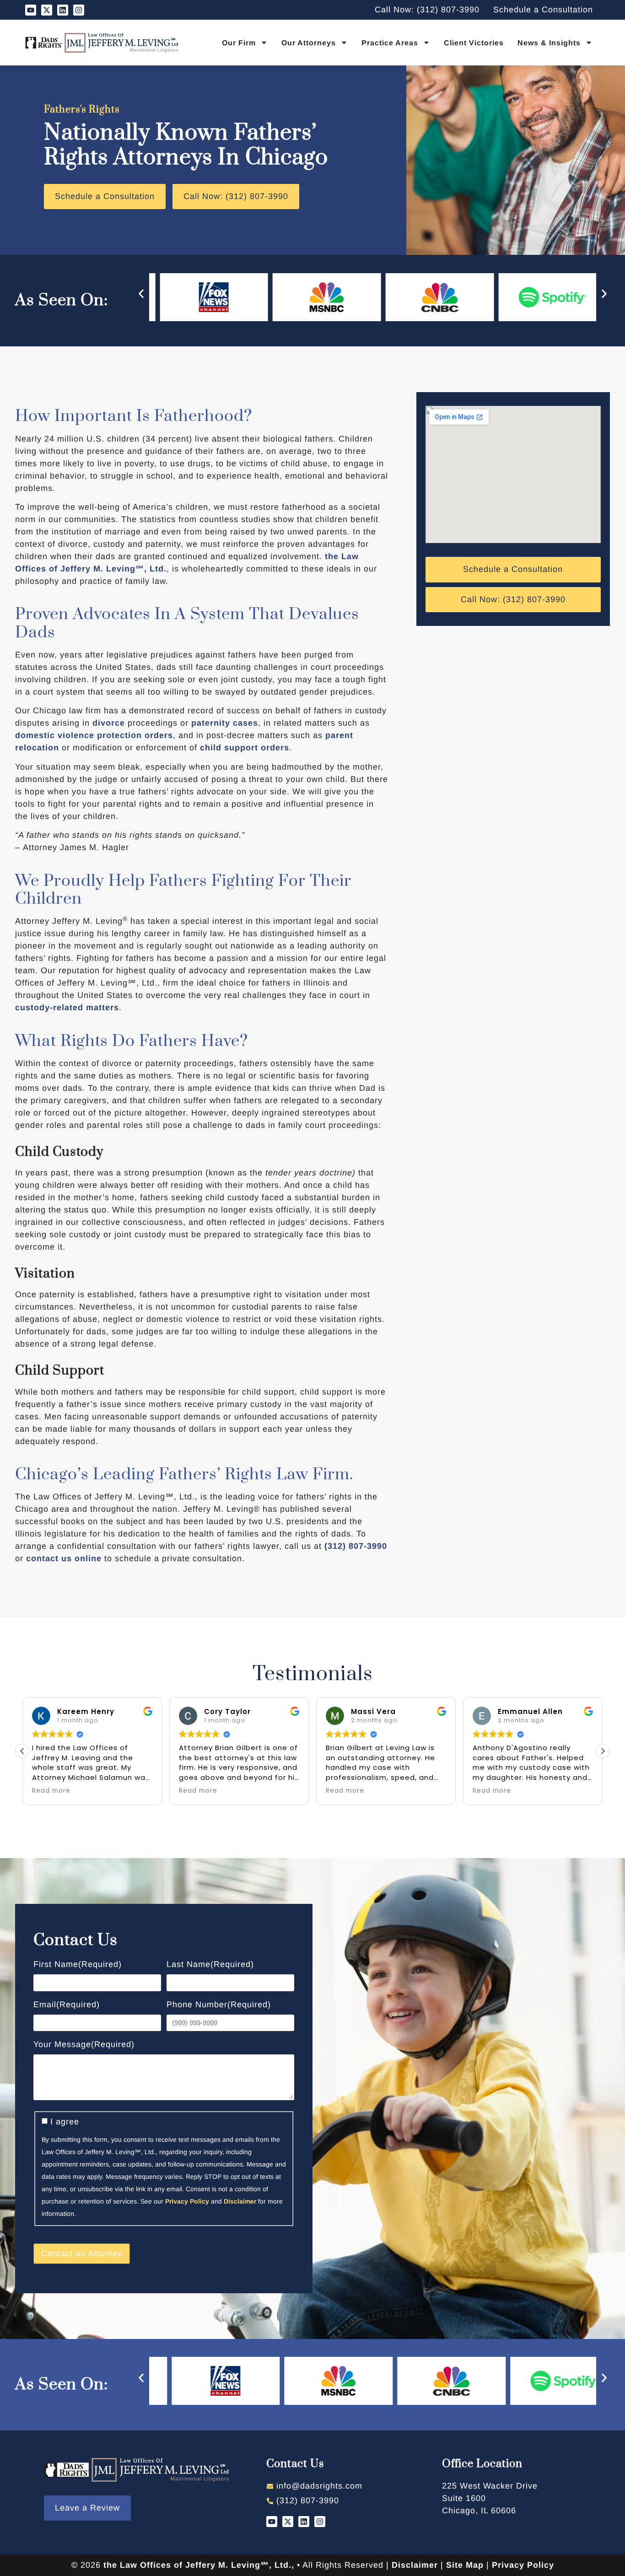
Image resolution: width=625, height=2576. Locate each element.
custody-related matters (67, 1008)
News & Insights (549, 43)
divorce (109, 723)
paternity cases (225, 723)
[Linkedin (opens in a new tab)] (63, 10)
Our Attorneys (309, 43)
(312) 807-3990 (356, 1546)
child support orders (245, 748)
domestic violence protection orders (94, 735)
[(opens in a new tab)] (512, 2498)
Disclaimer (240, 2201)
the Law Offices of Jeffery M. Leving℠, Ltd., (199, 2565)
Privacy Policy (187, 2201)
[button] (141, 294)
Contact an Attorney (82, 2253)
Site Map (465, 2565)
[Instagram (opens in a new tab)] (79, 10)
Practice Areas (390, 43)
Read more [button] (51, 1791)
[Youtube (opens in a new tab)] (31, 10)
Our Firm (239, 43)
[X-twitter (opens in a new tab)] (47, 10)
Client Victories (474, 43)
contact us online (64, 1558)
